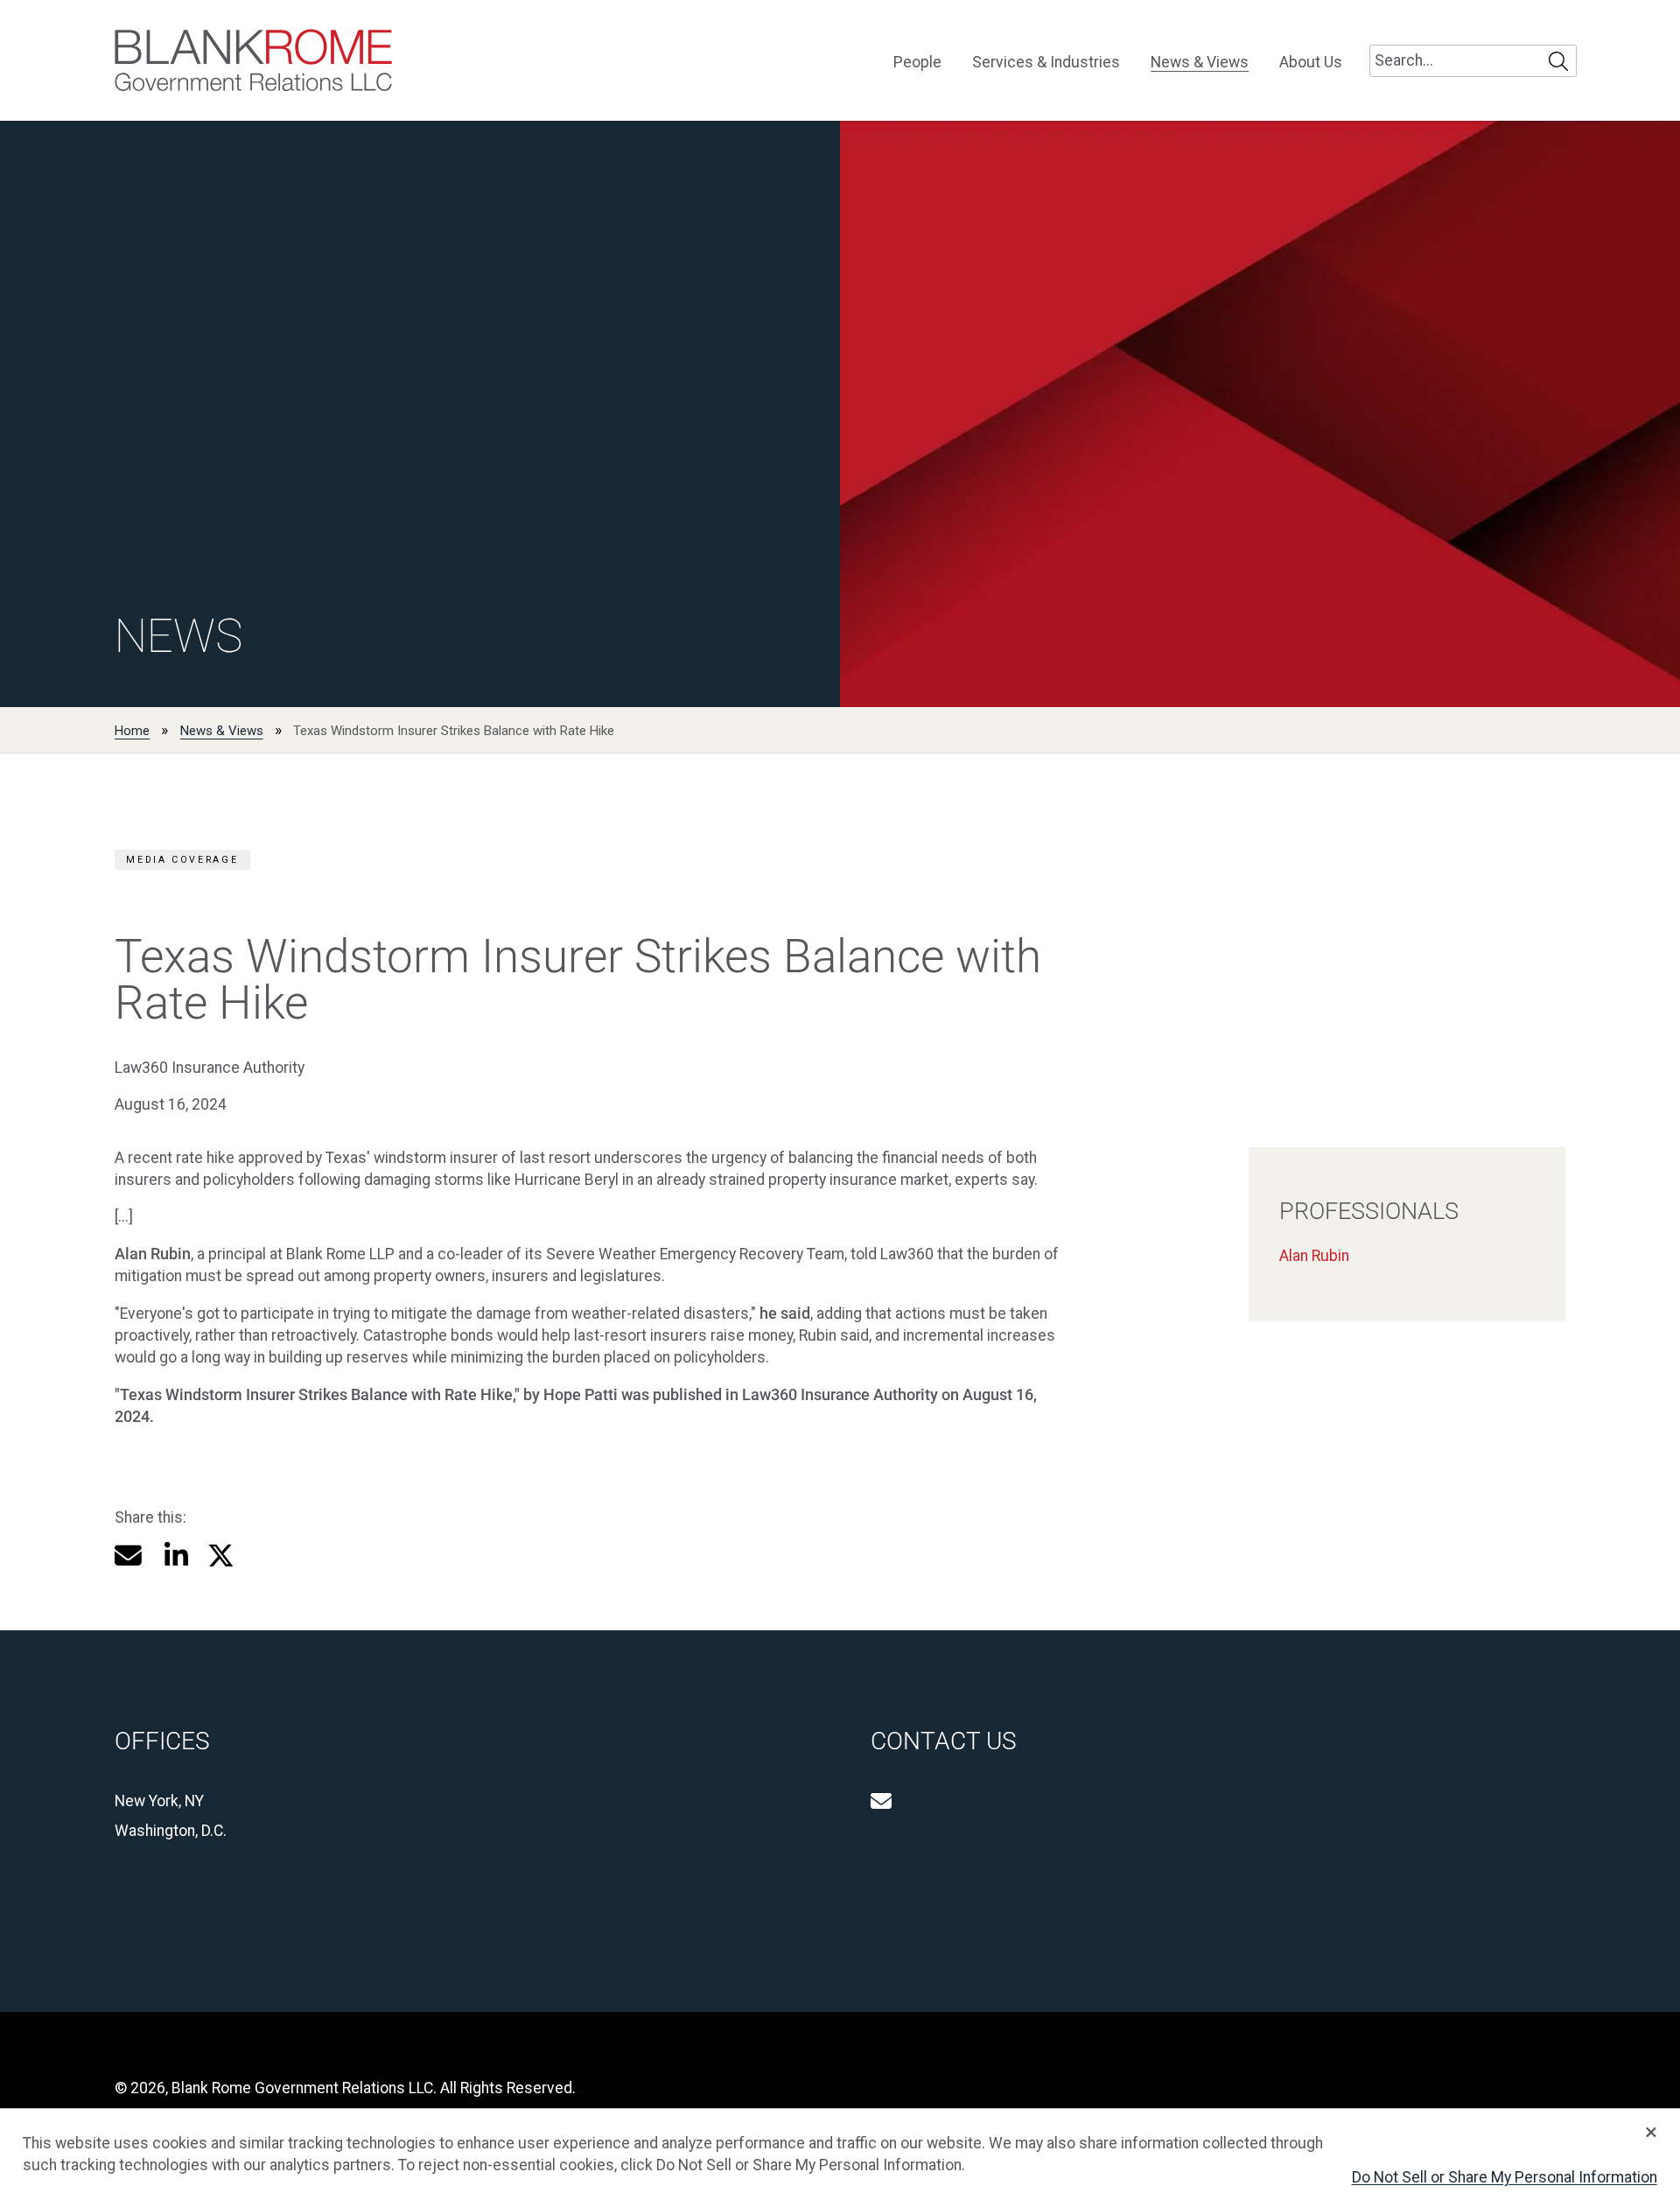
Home (132, 731)
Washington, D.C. (171, 1831)
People (917, 63)
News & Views (1200, 63)
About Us (1311, 63)
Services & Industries (1046, 63)
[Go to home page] (253, 60)
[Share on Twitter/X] (221, 1555)
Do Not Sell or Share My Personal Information (1505, 2177)
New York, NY (159, 1801)
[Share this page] (128, 1555)
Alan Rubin (1314, 1256)
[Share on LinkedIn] (175, 1555)
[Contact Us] (881, 1801)
